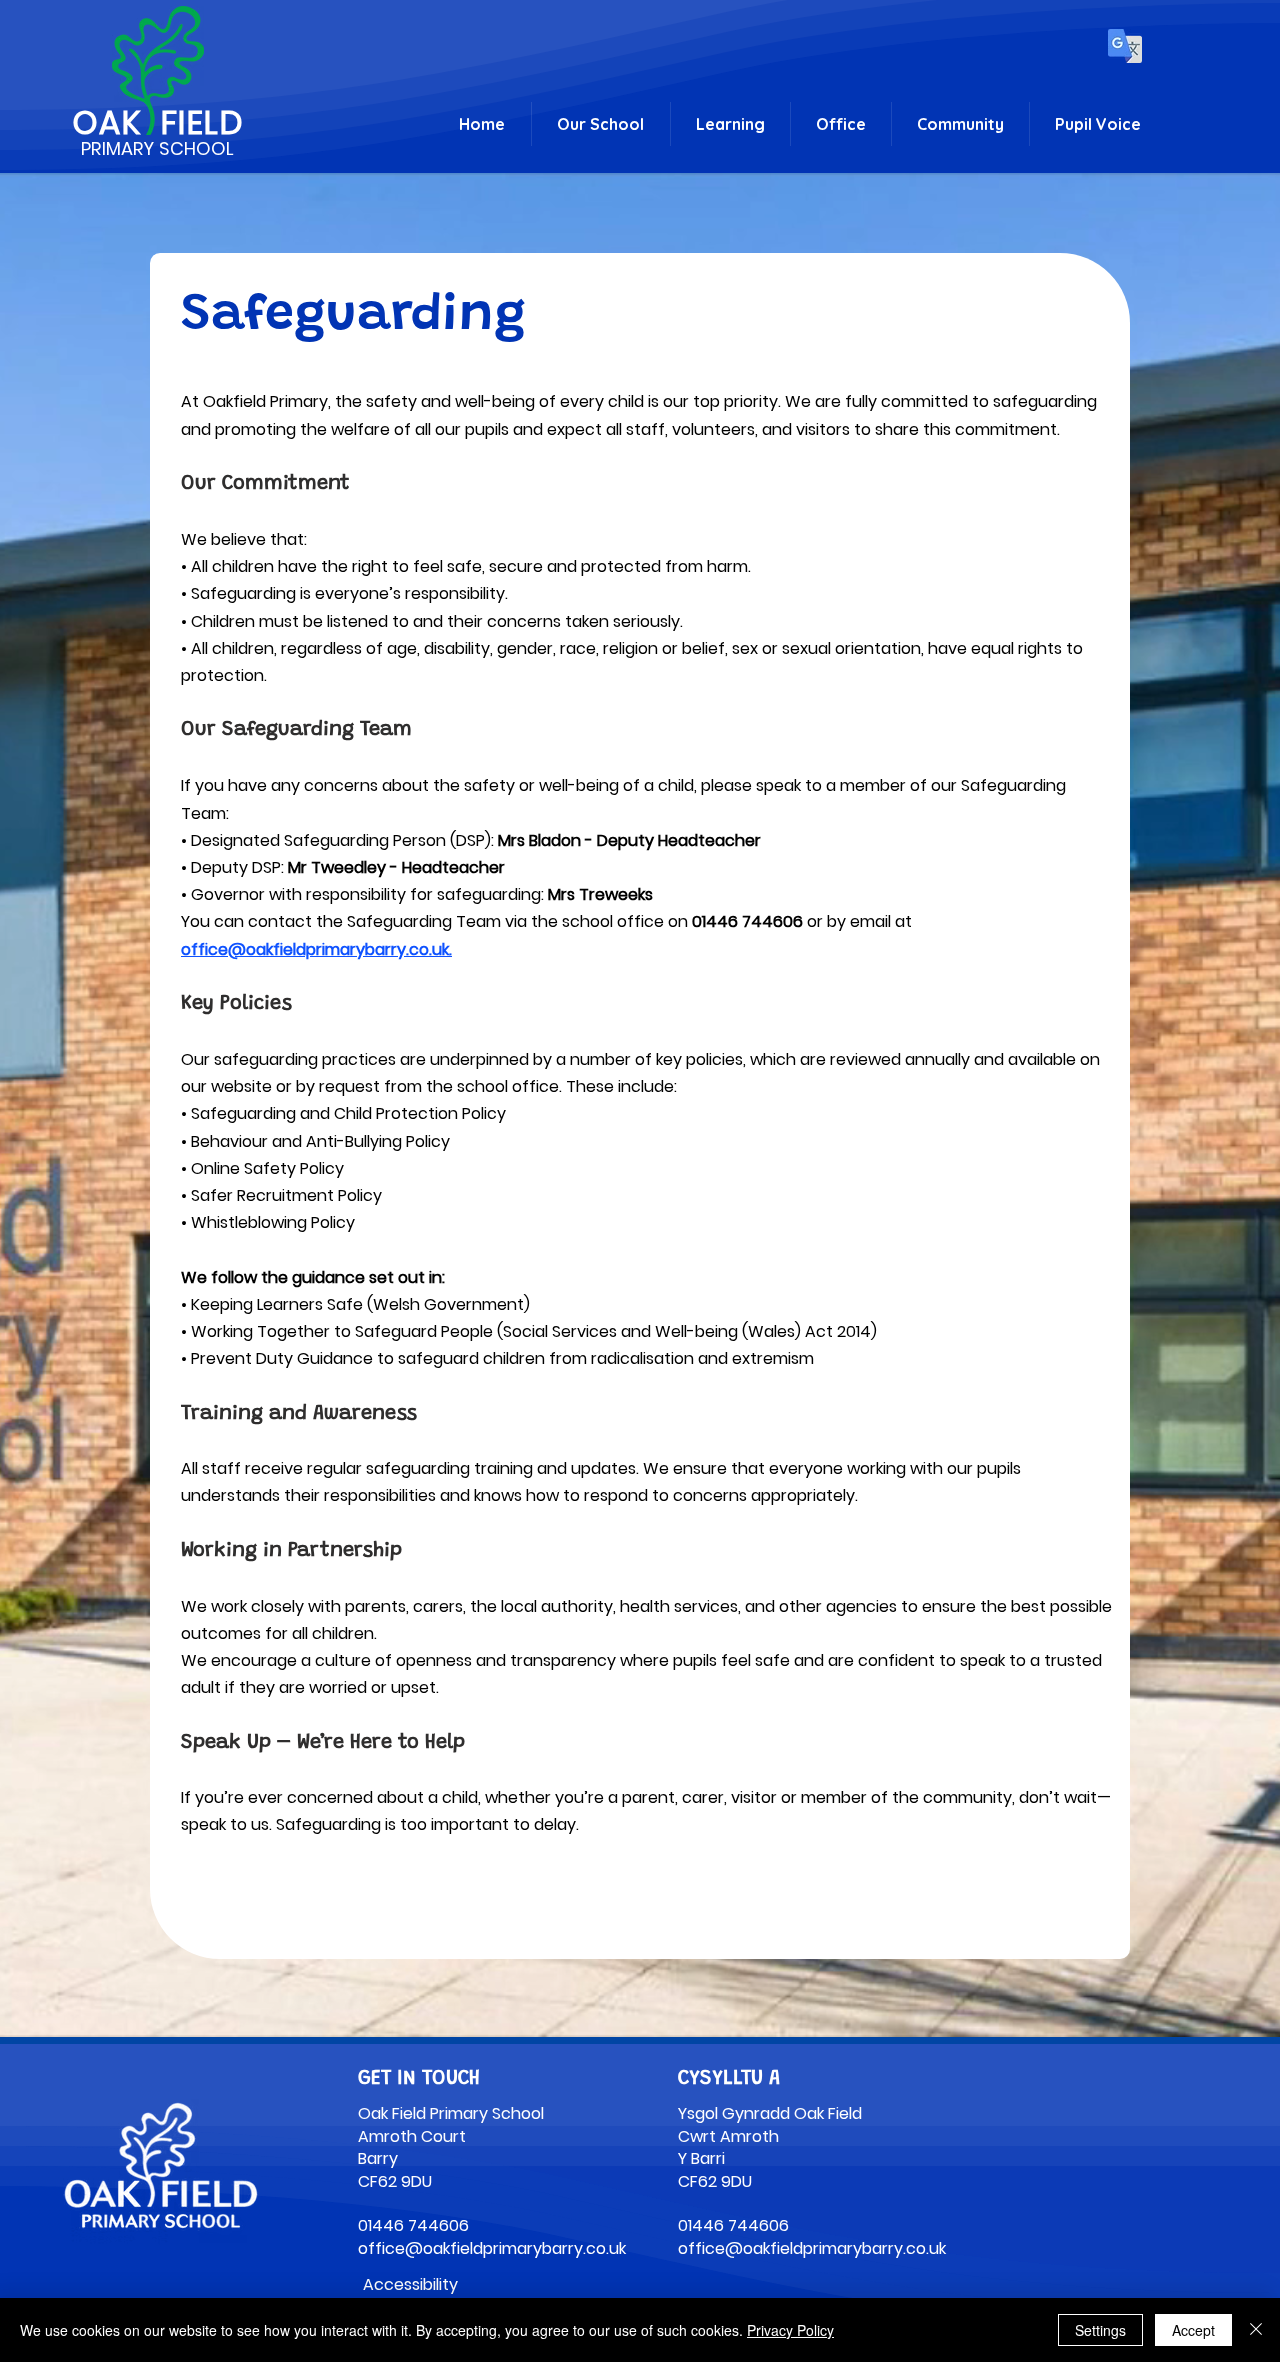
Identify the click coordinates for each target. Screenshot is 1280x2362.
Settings (1100, 2330)
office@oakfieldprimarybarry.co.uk (315, 949)
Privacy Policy (790, 2330)
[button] (601, 124)
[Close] (1256, 2330)
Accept (1193, 2330)
